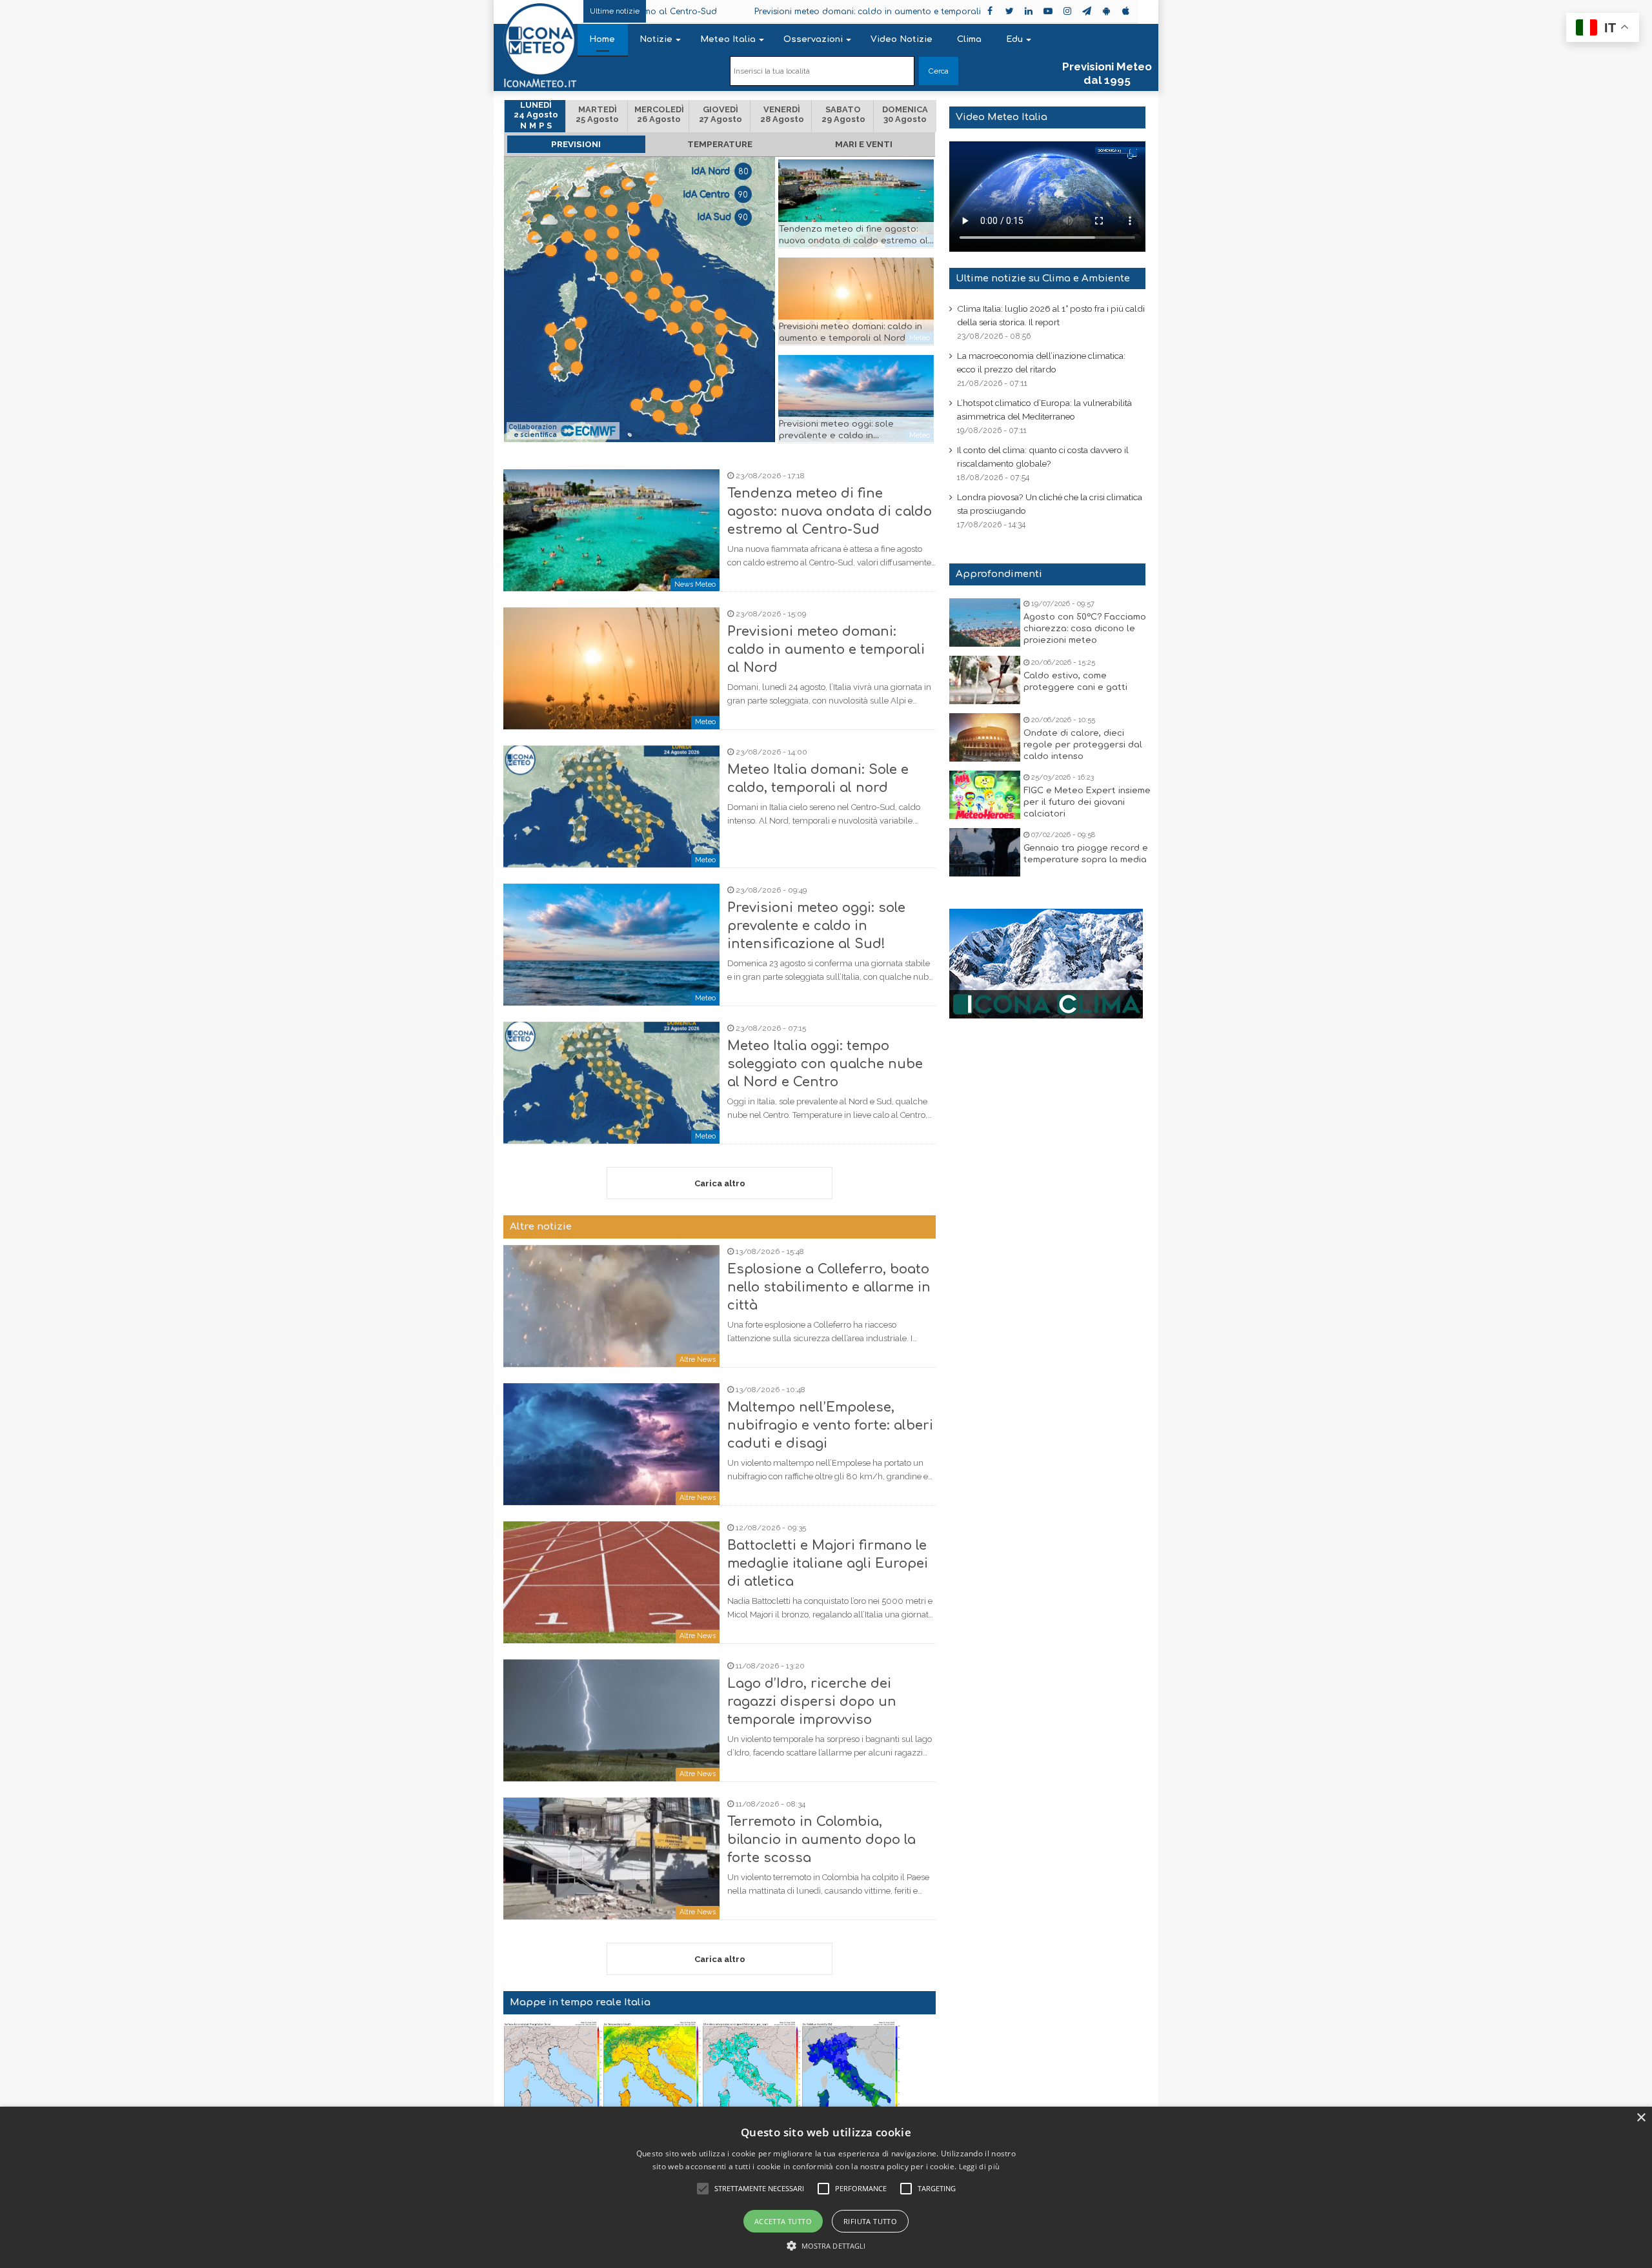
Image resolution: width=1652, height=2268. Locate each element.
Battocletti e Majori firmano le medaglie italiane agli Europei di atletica (828, 1564)
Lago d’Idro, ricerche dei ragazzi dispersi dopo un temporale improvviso (812, 1702)
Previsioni (576, 144)
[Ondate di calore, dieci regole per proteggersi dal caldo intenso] (985, 737)
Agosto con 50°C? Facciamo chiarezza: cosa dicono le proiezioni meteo (1085, 629)
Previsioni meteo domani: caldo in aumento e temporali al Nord (752, 12)
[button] (826, 2246)
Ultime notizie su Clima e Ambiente (1043, 278)
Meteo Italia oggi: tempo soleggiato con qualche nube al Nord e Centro (825, 1064)
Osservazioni (813, 39)
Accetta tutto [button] (783, 2221)
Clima (969, 39)
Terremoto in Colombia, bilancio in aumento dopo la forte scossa (821, 1840)
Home (602, 39)
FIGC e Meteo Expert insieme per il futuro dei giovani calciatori (1087, 802)
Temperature (720, 144)
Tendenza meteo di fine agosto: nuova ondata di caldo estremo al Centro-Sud (853, 241)
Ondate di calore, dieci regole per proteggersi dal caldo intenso (1083, 745)
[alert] (826, 2187)
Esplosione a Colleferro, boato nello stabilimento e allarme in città (829, 1287)
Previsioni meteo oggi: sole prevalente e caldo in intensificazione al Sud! (836, 436)
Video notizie (902, 39)
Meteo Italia (728, 39)
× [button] (1641, 2118)
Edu (1014, 39)
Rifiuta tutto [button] (870, 2221)
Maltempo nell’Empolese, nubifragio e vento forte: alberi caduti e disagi (830, 1425)
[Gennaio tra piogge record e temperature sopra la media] (985, 852)
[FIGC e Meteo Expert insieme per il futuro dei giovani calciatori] (985, 795)
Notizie (656, 39)
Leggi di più (980, 2166)
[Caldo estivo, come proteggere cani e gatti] (985, 680)
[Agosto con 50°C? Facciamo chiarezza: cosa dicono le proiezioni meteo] (985, 623)
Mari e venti (864, 144)
